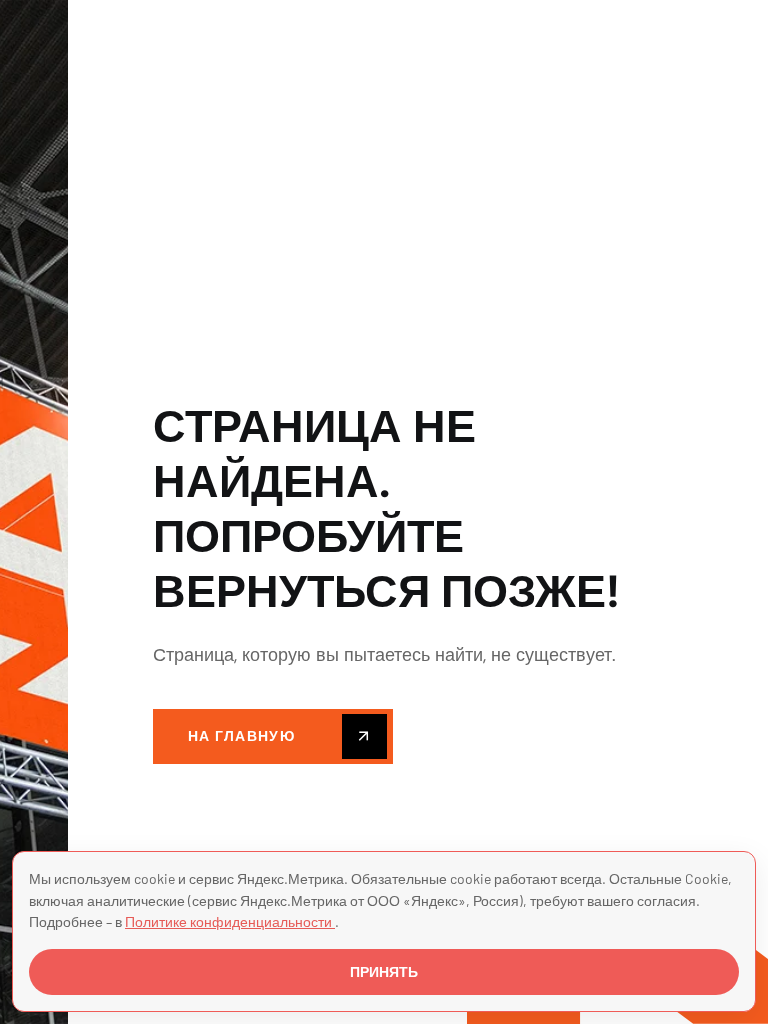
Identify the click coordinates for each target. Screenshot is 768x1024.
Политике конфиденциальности (230, 921)
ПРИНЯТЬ (384, 972)
